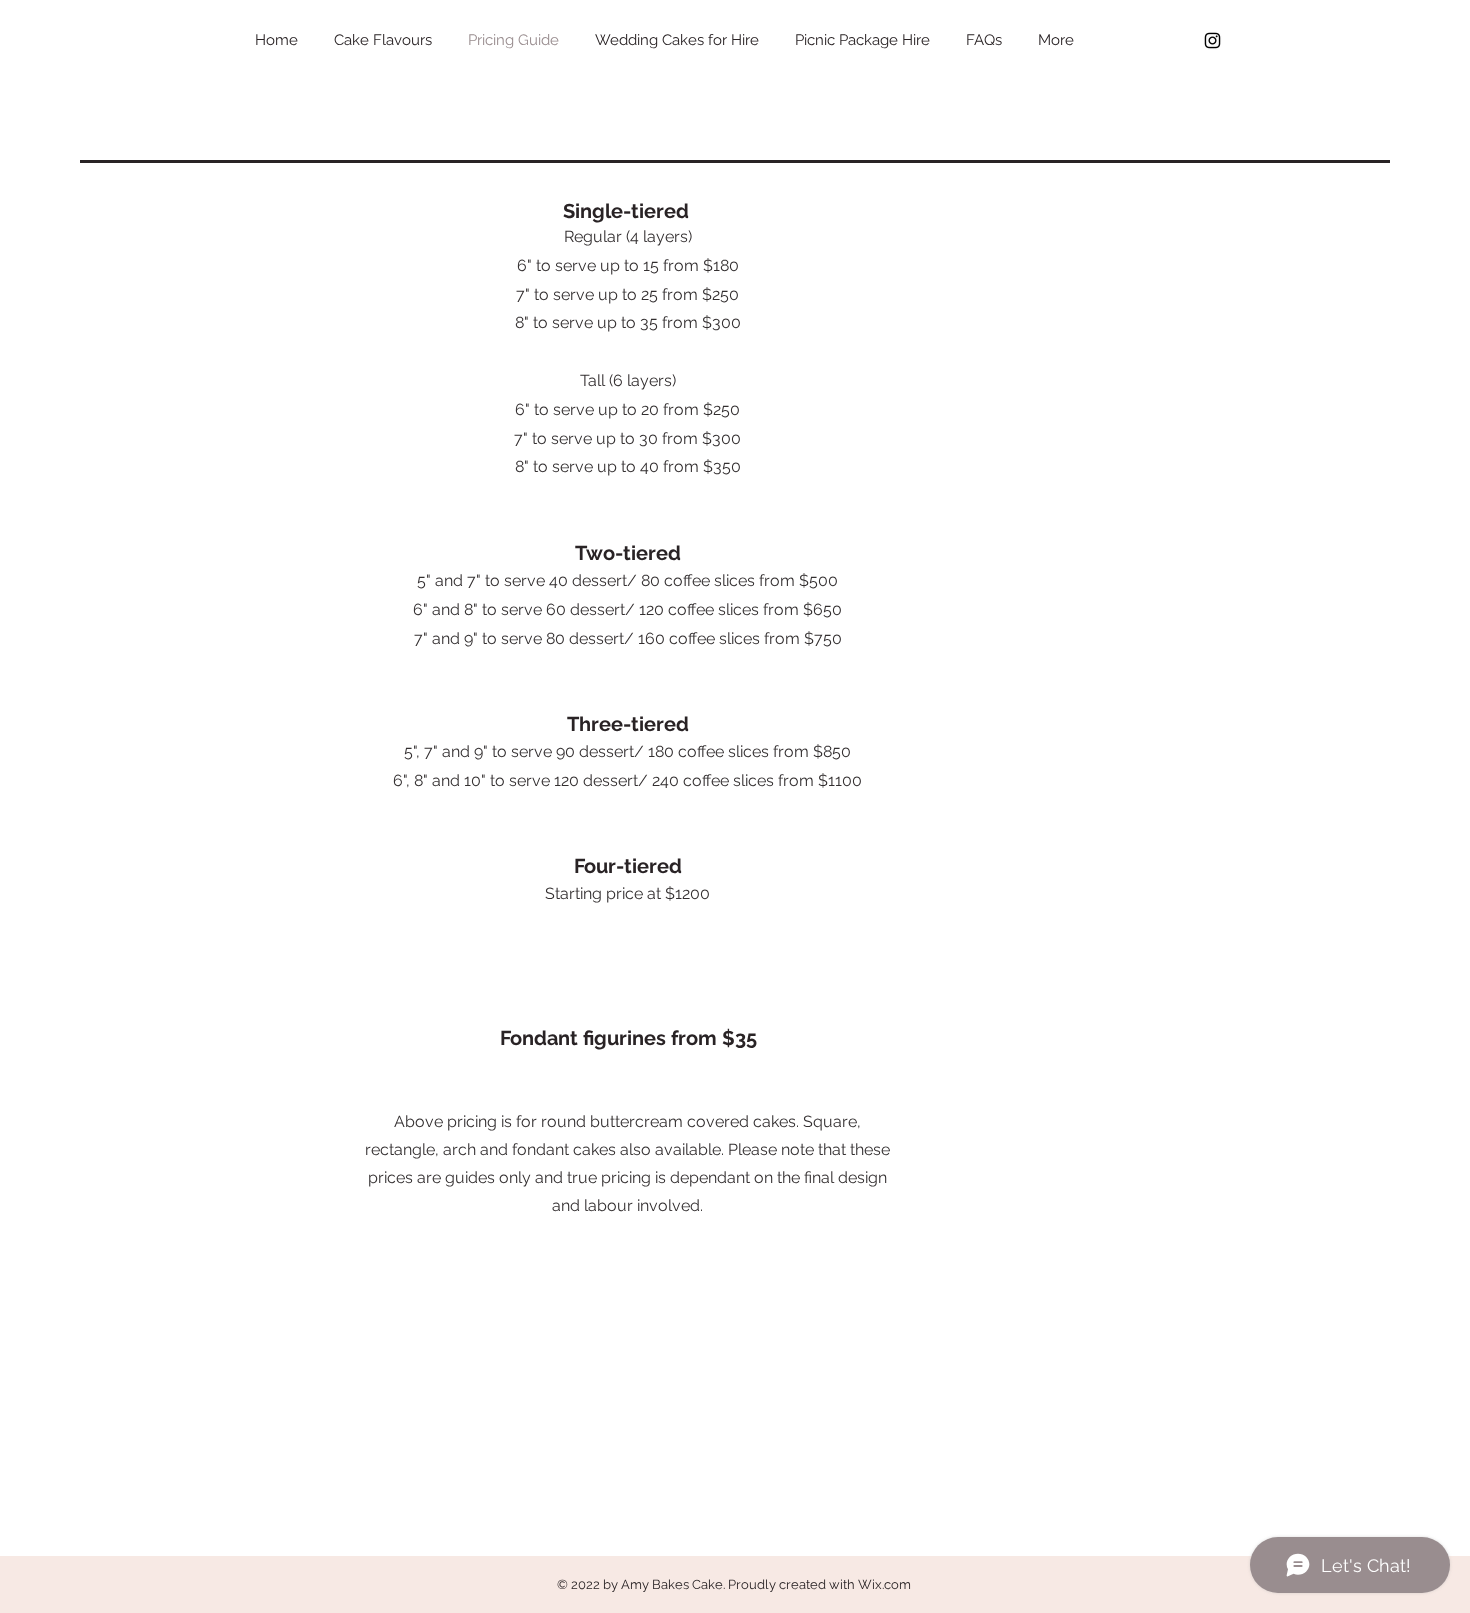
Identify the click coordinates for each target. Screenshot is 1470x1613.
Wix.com (884, 1584)
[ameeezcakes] (1212, 40)
